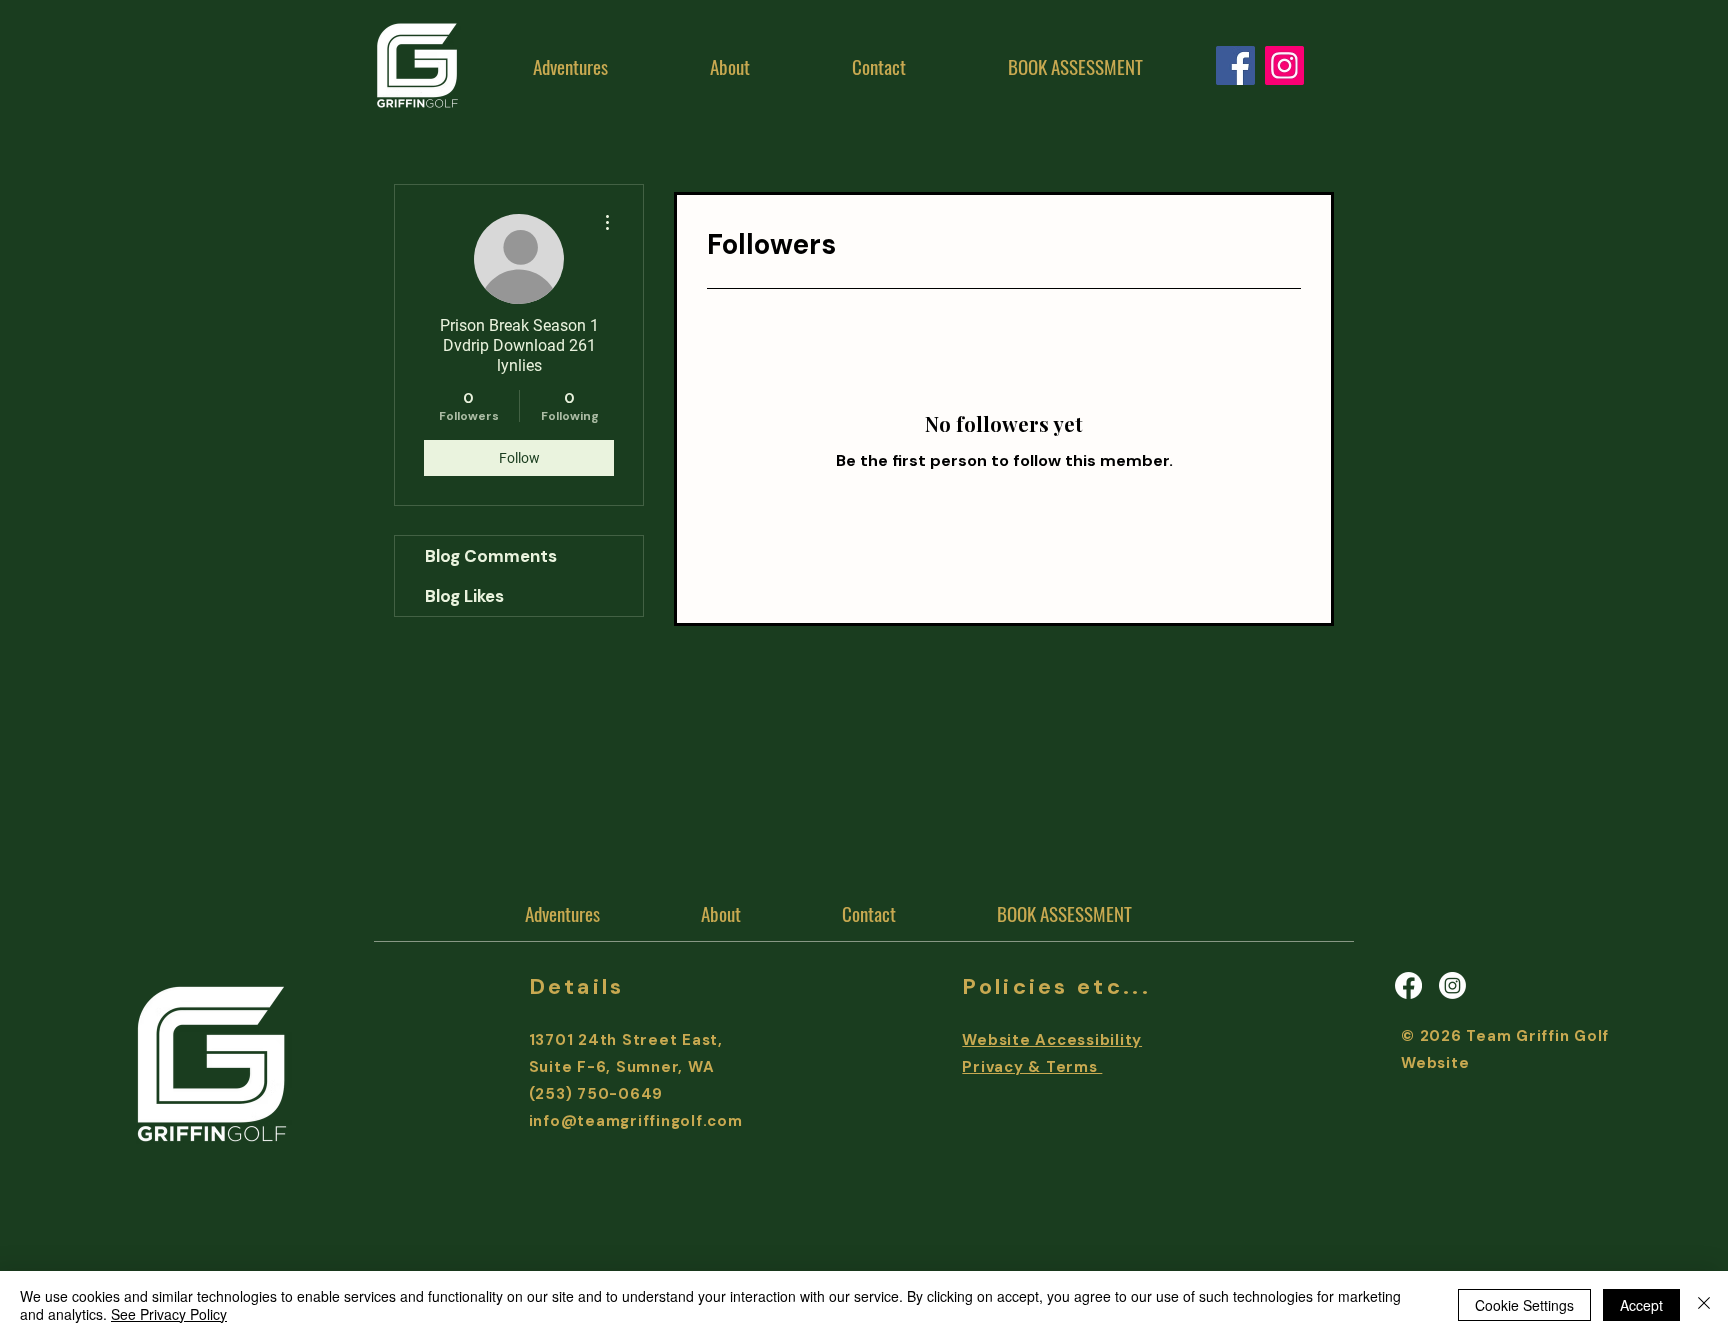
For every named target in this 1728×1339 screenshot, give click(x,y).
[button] (730, 66)
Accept (1641, 1305)
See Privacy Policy (169, 1314)
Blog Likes (464, 596)
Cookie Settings (1524, 1305)
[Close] (1704, 1305)
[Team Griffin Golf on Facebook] (1235, 65)
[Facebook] (1408, 985)
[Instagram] (1284, 65)
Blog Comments (491, 556)
